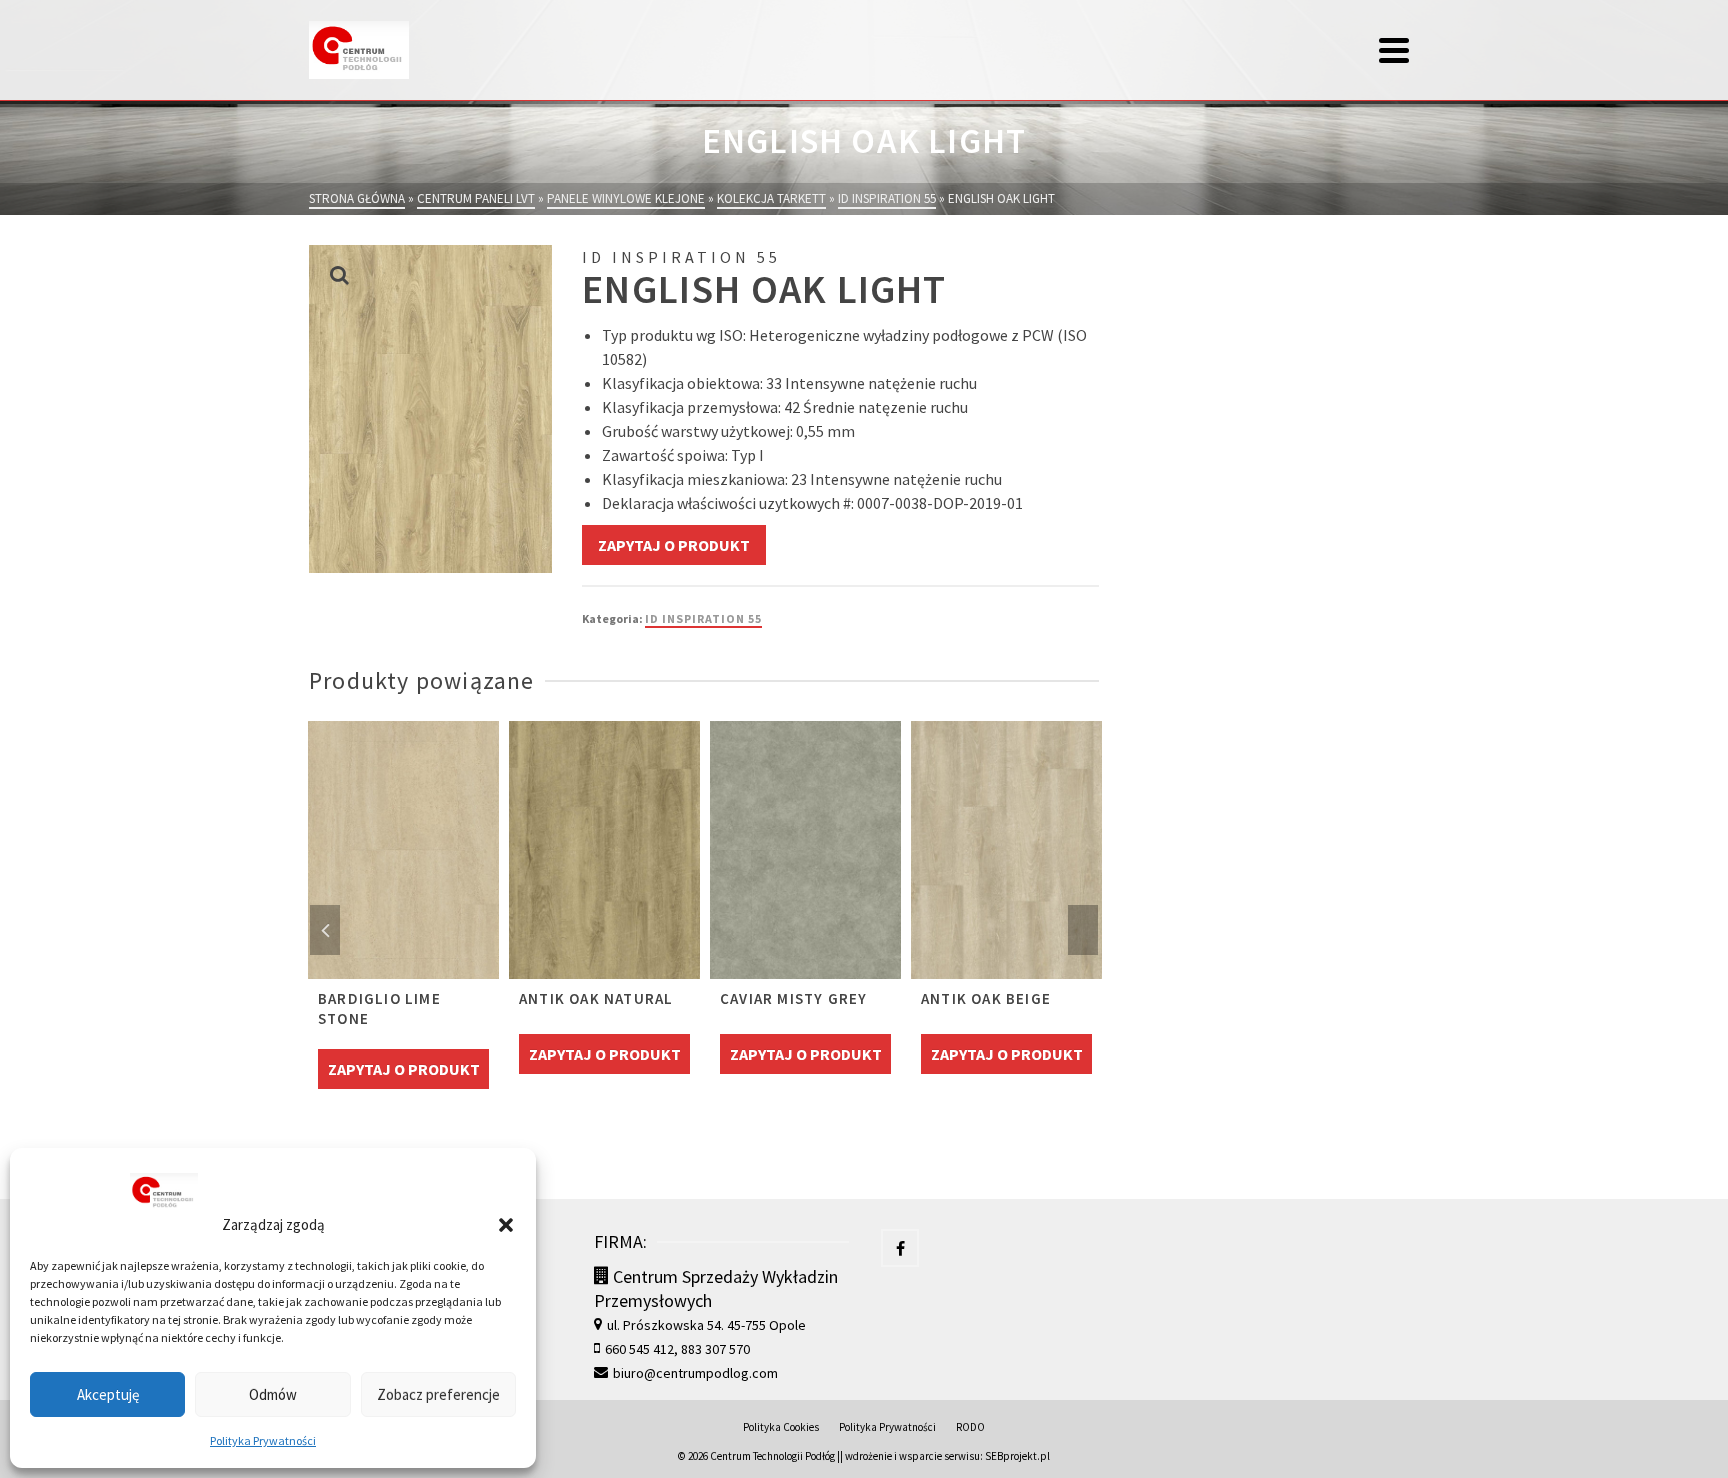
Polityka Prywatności (263, 1440)
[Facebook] (900, 1248)
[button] (506, 1225)
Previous (325, 930)
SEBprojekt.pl (1017, 1456)
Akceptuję (108, 1394)
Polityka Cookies (781, 1427)
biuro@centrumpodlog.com (695, 1373)
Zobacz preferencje (438, 1394)
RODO (970, 1427)
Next (1083, 930)
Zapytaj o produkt (674, 545)
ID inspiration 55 (703, 618)
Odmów (273, 1394)
